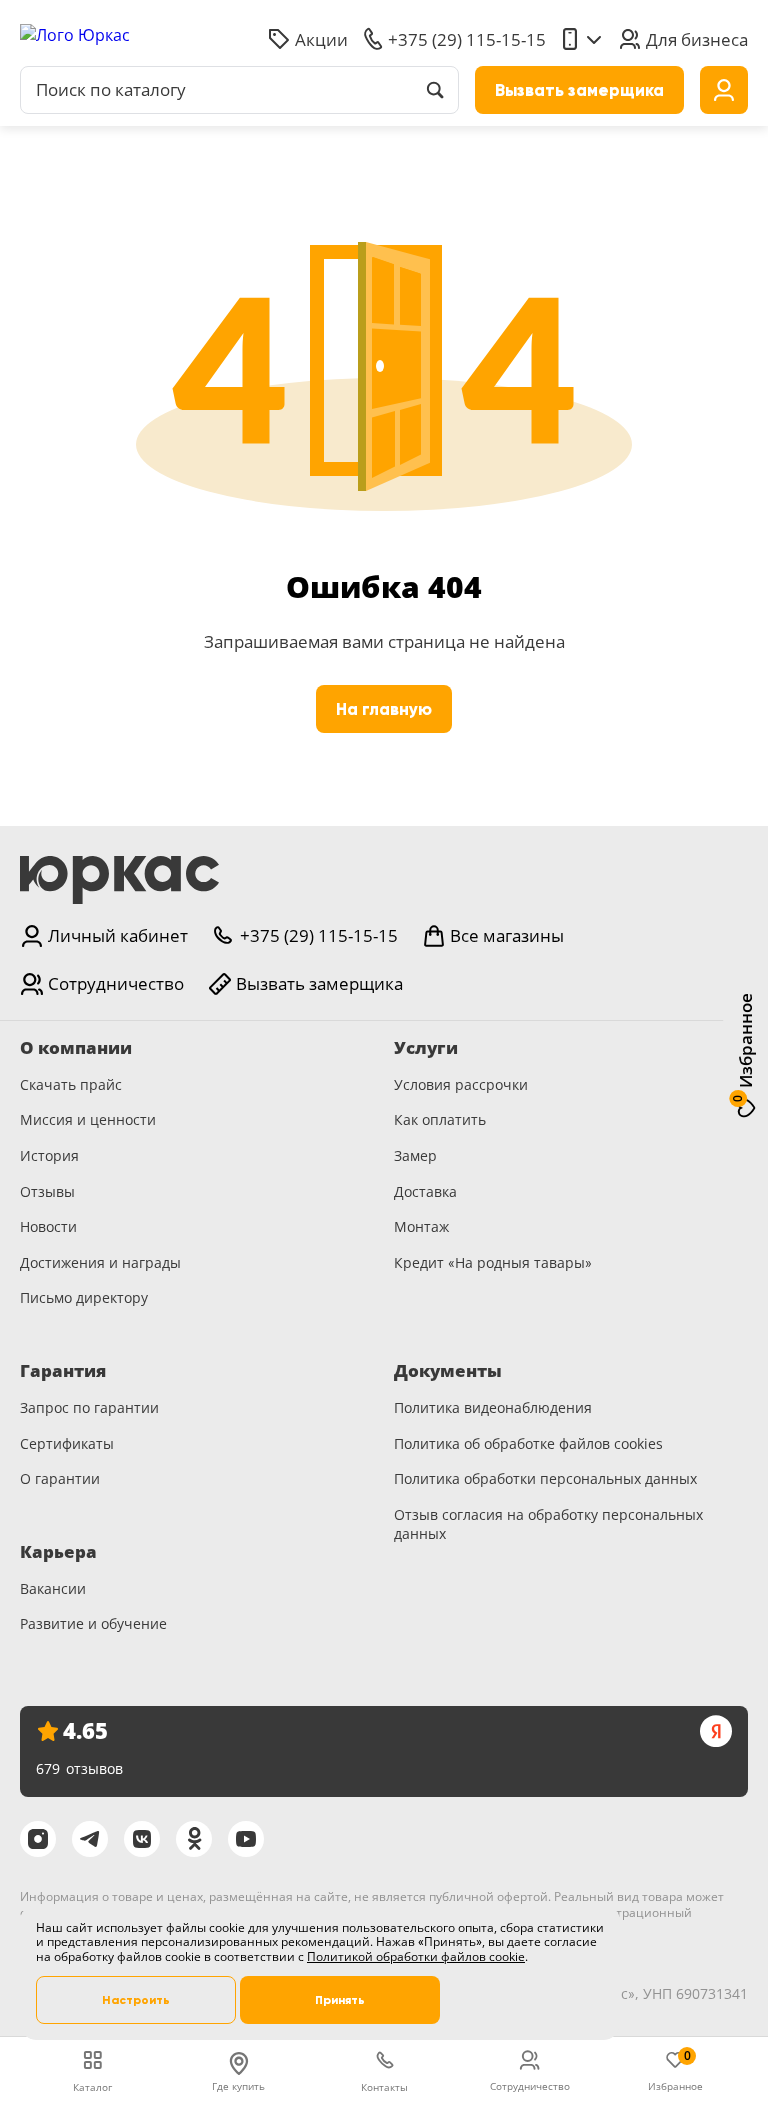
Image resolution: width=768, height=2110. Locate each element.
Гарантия (63, 1371)
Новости (48, 1226)
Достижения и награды (100, 1262)
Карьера (58, 1552)
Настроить (136, 2000)
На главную (384, 709)
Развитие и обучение (93, 1623)
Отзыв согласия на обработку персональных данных (548, 1524)
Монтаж (421, 1226)
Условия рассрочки (461, 1084)
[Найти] (435, 90)
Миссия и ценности (88, 1119)
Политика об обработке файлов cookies (528, 1443)
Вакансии (53, 1588)
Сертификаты (67, 1443)
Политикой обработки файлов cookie (416, 1956)
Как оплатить (440, 1119)
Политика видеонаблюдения (493, 1407)
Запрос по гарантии (89, 1407)
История (49, 1155)
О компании (76, 1048)
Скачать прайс (71, 1084)
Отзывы (47, 1191)
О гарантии (60, 1478)
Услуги (426, 1048)
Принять (340, 2000)
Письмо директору (84, 1297)
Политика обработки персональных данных (545, 1478)
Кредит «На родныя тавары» (493, 1262)
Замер (415, 1155)
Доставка (425, 1191)
